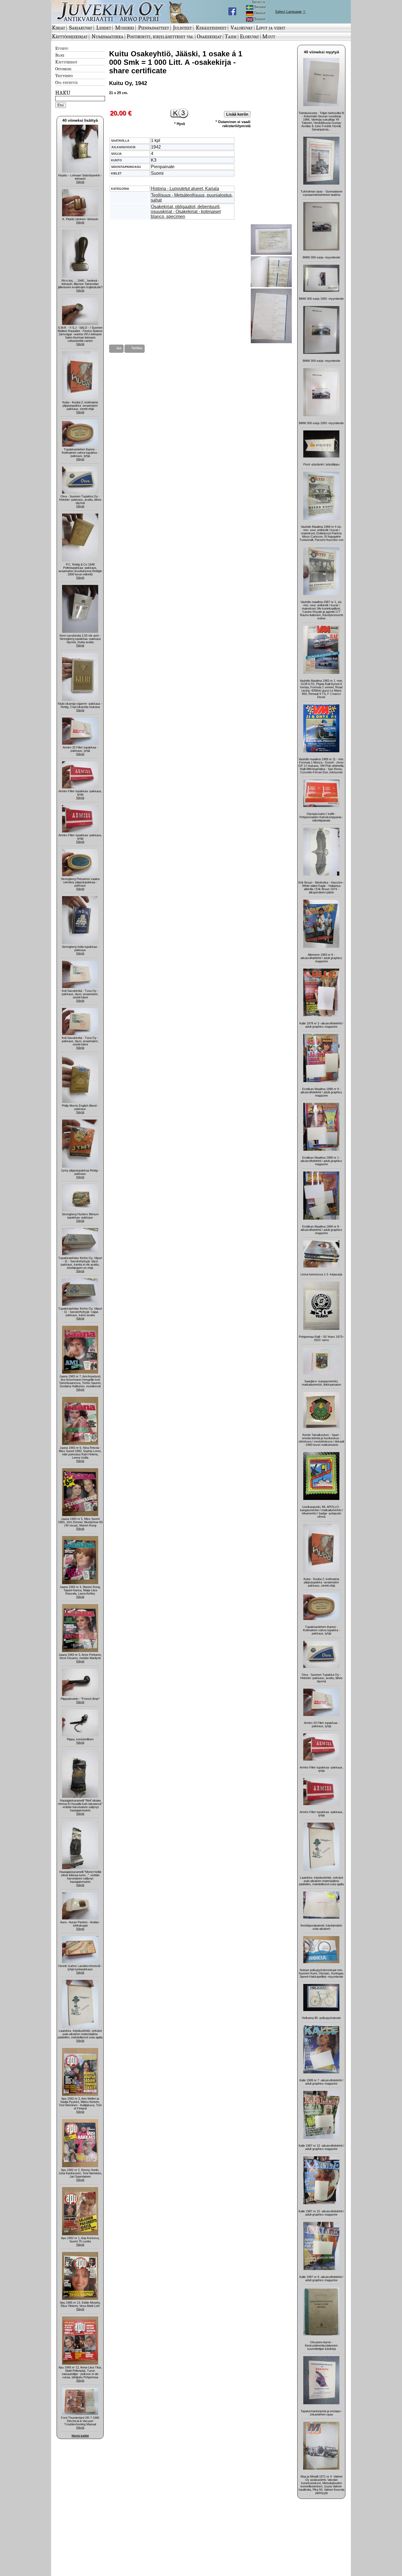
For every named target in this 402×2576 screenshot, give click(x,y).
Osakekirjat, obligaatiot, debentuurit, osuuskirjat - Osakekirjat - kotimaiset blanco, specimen (186, 212)
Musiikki (125, 28)
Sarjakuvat (81, 28)
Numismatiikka (107, 36)
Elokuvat (249, 36)
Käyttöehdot (66, 62)
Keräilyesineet (211, 28)
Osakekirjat (209, 36)
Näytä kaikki (80, 2436)
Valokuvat (242, 28)
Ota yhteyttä (66, 82)
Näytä (80, 182)
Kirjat (59, 28)
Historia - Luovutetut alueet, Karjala (185, 189)
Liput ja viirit (271, 28)
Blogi (60, 55)
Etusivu (62, 48)
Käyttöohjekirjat (70, 36)
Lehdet (104, 28)
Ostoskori (63, 69)
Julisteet (182, 28)
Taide (231, 36)
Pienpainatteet (154, 28)
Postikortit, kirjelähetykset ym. (160, 36)
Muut (269, 36)
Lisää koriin (237, 114)
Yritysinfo (64, 75)
